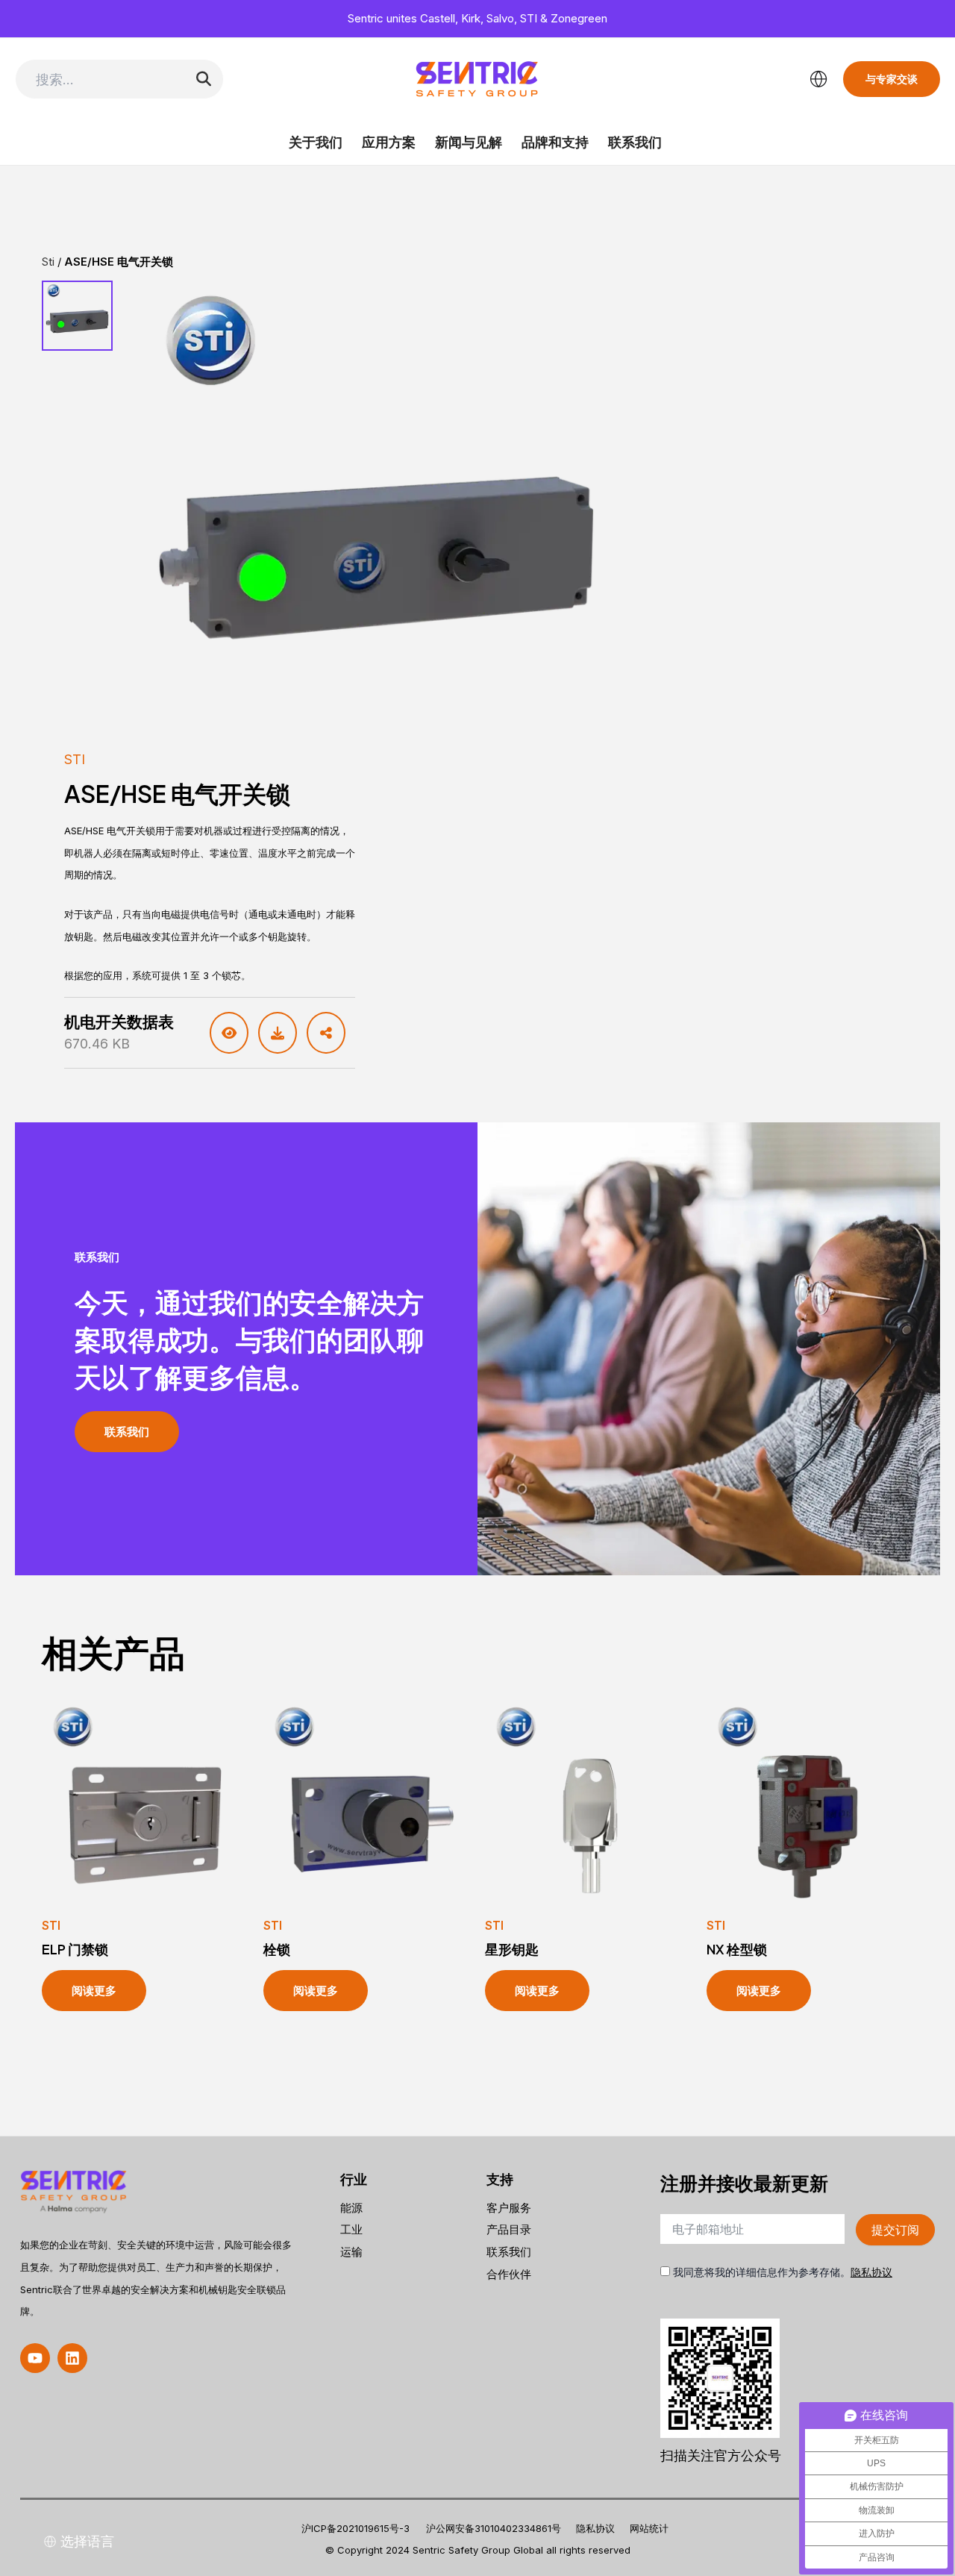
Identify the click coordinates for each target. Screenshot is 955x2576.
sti (48, 262)
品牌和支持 (555, 142)
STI (75, 759)
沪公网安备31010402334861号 (494, 2528)
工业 (351, 2229)
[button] (35, 2358)
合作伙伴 (509, 2274)
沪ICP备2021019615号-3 (356, 2528)
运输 (351, 2252)
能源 (351, 2208)
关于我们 (316, 142)
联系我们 (635, 142)
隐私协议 (871, 2272)
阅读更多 (94, 1991)
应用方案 (389, 142)
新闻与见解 (469, 142)
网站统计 (649, 2528)
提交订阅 (895, 2230)
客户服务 (509, 2208)
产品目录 (509, 2229)
